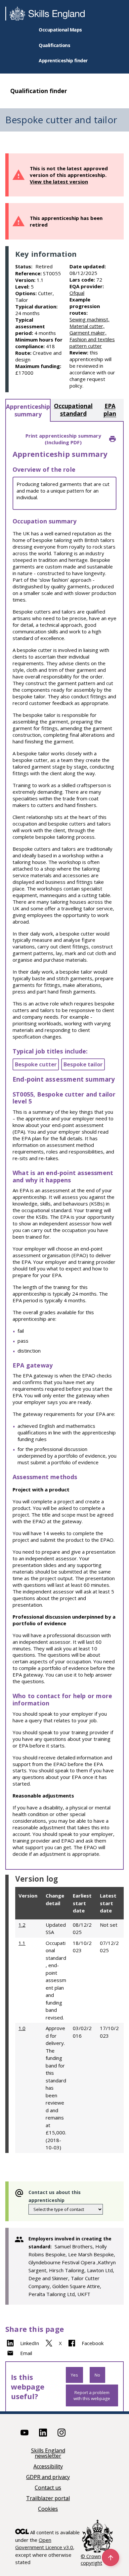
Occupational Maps (60, 30)
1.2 (22, 1925)
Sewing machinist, (89, 319)
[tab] (28, 410)
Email (26, 2353)
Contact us (48, 2488)
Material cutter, (87, 326)
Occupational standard (73, 410)
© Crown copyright (91, 2559)
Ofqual (77, 293)
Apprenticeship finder (63, 60)
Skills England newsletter (48, 2454)
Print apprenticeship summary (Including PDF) (63, 439)
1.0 (22, 2028)
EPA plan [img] (110, 410)
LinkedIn (30, 2343)
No (97, 2375)
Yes (74, 2375)
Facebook (93, 2343)
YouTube (24, 2433)
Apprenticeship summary (28, 410)
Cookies (48, 2509)
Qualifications (54, 45)
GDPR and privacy (48, 2477)
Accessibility (48, 2467)
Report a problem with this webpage (92, 2395)
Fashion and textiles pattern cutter (92, 343)
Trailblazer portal (48, 2499)
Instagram (62, 2433)
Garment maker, (88, 333)
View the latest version (59, 182)
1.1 (22, 1943)
